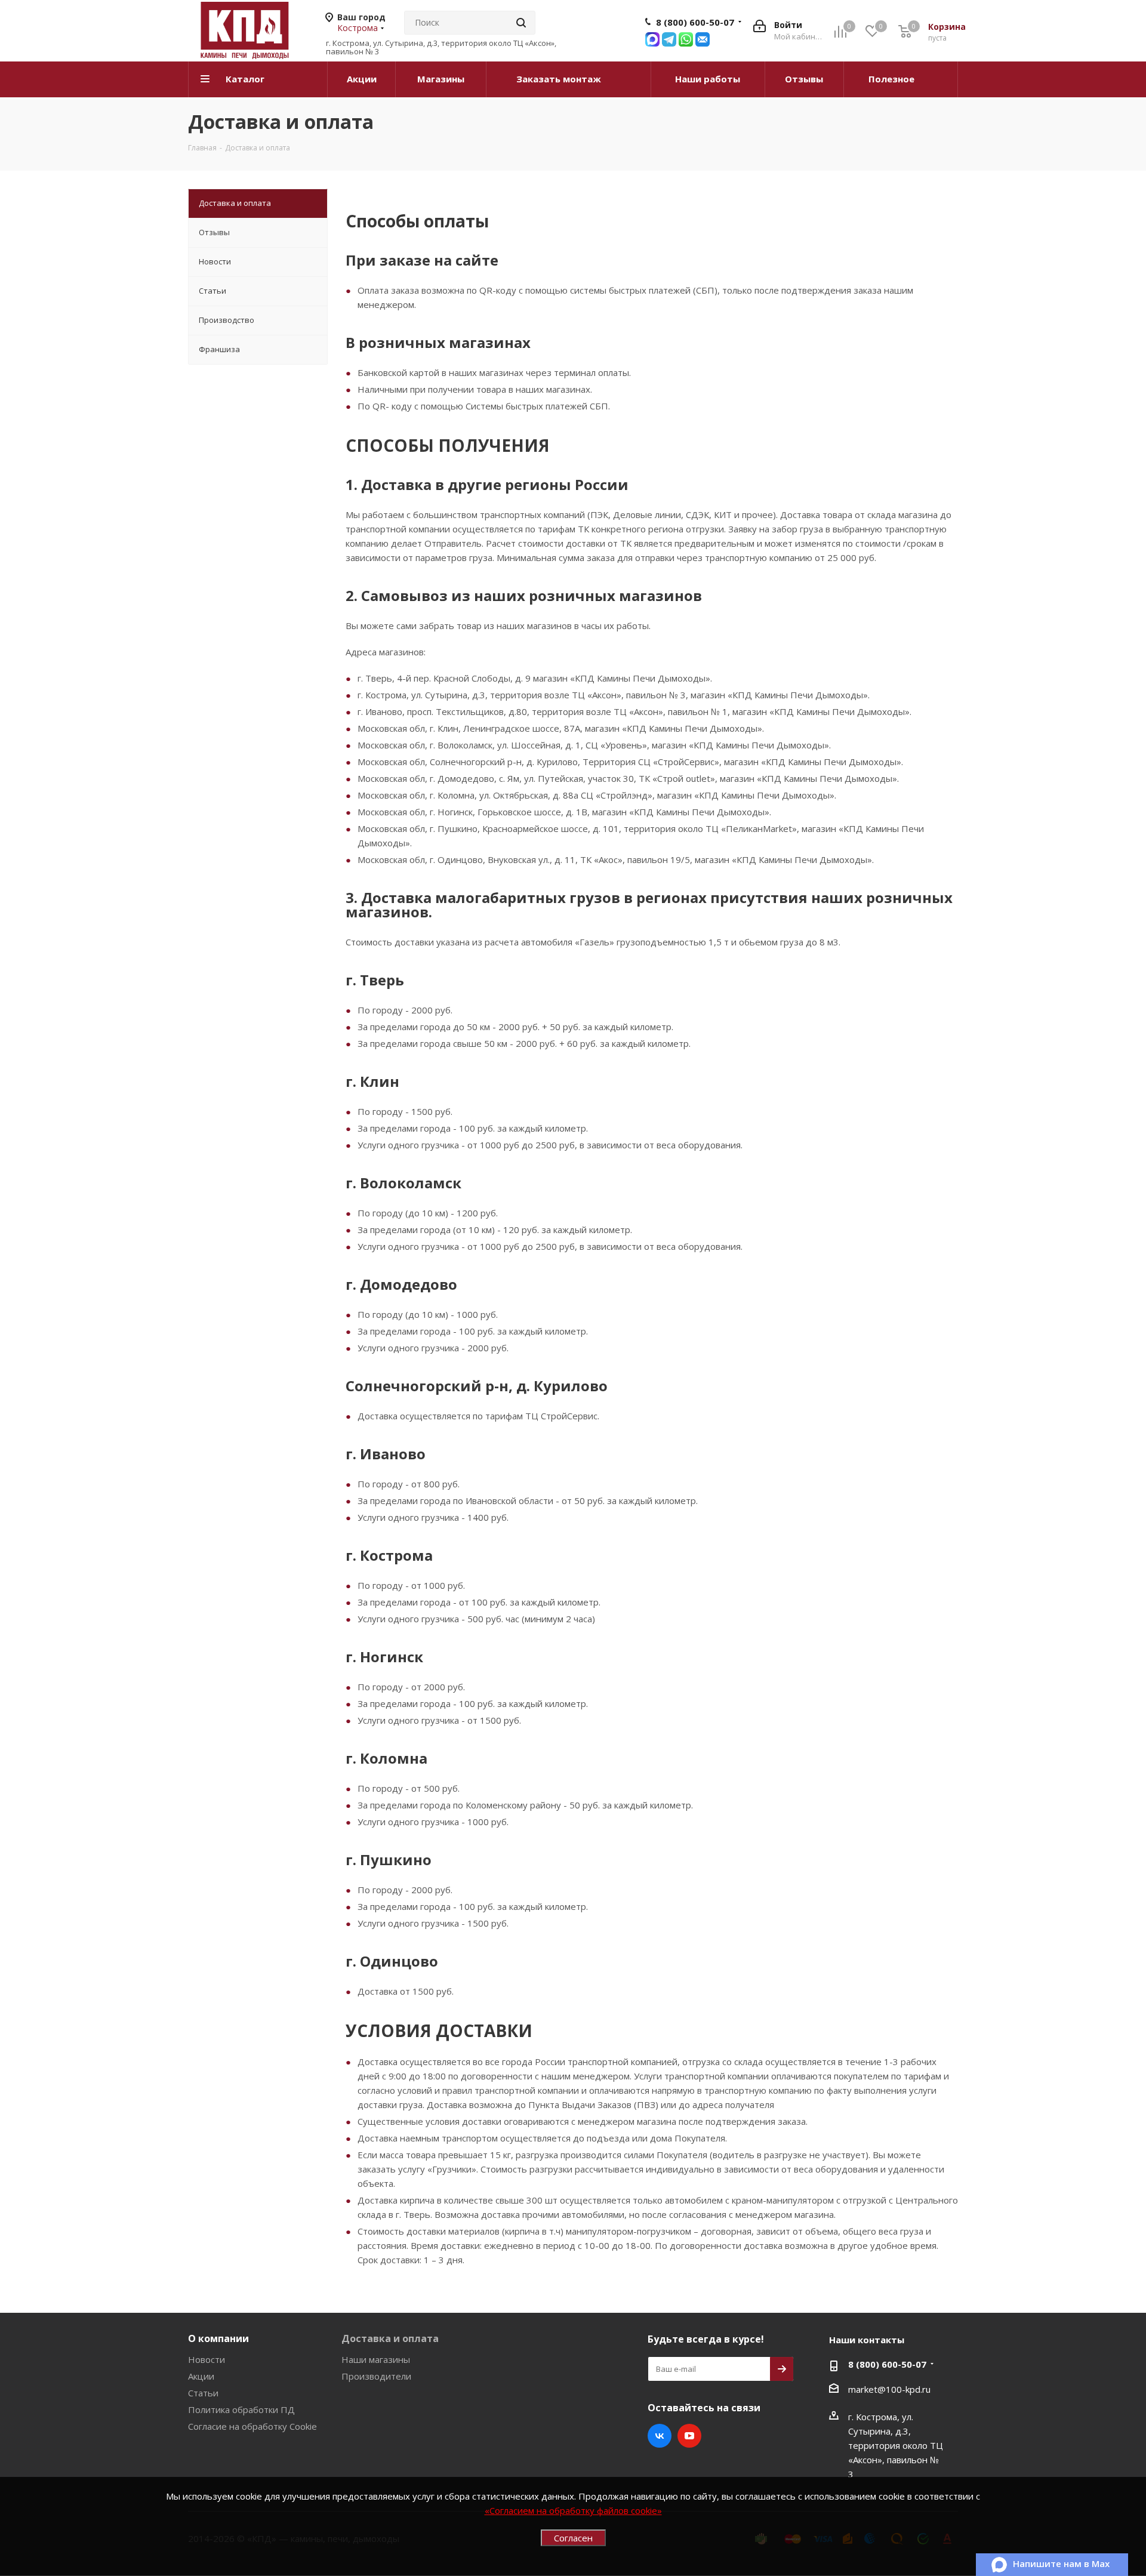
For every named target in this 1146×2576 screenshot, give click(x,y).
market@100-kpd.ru (889, 2389)
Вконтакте (660, 2436)
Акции (201, 2376)
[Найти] (521, 23)
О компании (218, 2338)
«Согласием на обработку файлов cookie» (573, 2510)
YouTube (689, 2436)
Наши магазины (376, 2359)
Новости (207, 2359)
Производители (376, 2376)
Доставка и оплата (390, 2338)
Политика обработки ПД (241, 2409)
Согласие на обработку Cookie (252, 2426)
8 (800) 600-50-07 (695, 22)
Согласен (573, 2538)
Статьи (203, 2393)
